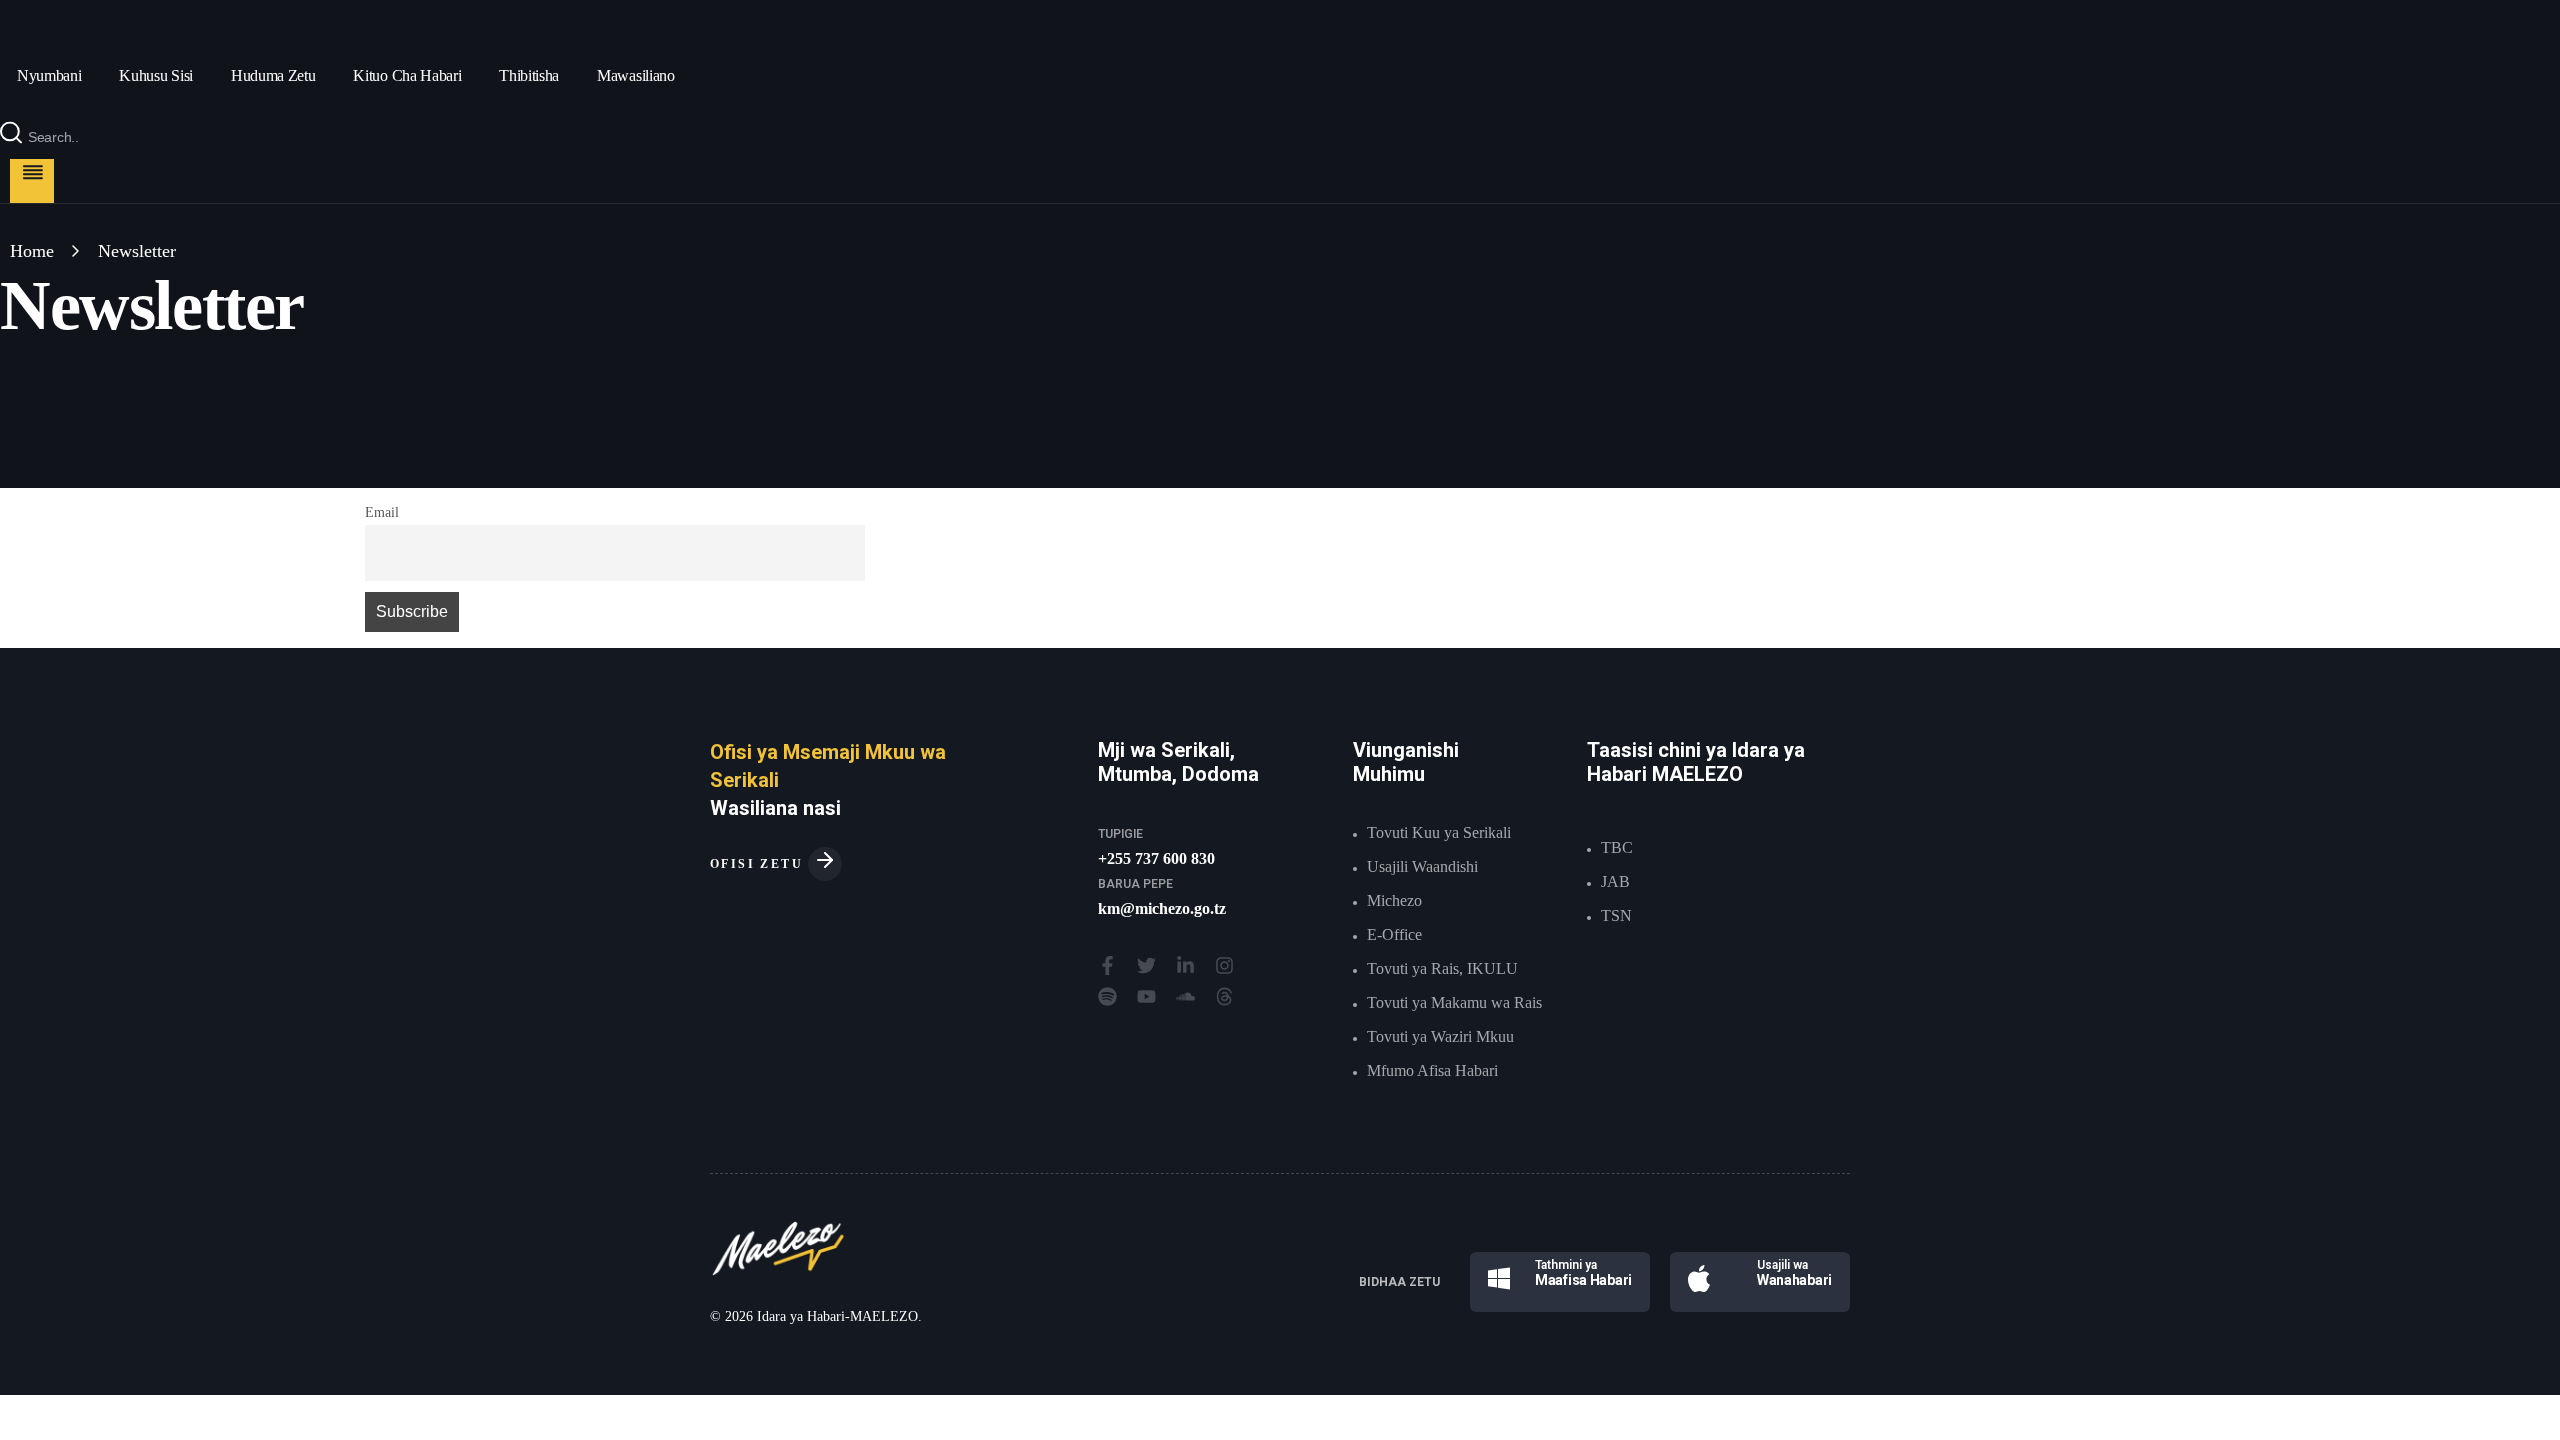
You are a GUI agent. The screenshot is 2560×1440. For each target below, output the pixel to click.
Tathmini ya (1566, 1265)
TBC (1617, 847)
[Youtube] (1146, 996)
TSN (1616, 915)
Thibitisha (529, 75)
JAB (1615, 881)
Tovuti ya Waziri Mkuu (1440, 1036)
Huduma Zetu (273, 75)
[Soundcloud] (1185, 996)
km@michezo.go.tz (1162, 908)
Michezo (1394, 900)
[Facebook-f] (1107, 965)
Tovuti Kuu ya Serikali (1439, 832)
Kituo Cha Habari (407, 75)
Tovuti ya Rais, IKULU (1442, 968)
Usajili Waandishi (1422, 866)
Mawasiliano (635, 75)
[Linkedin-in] (1185, 965)
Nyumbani (49, 75)
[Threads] (1224, 996)
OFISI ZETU (759, 864)
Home (32, 251)
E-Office (1394, 934)
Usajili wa (1782, 1265)
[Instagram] (1224, 965)
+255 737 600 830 (1156, 858)
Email (382, 512)
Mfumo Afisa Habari (1432, 1070)
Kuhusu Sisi (155, 75)
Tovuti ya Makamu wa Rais (1454, 1002)
